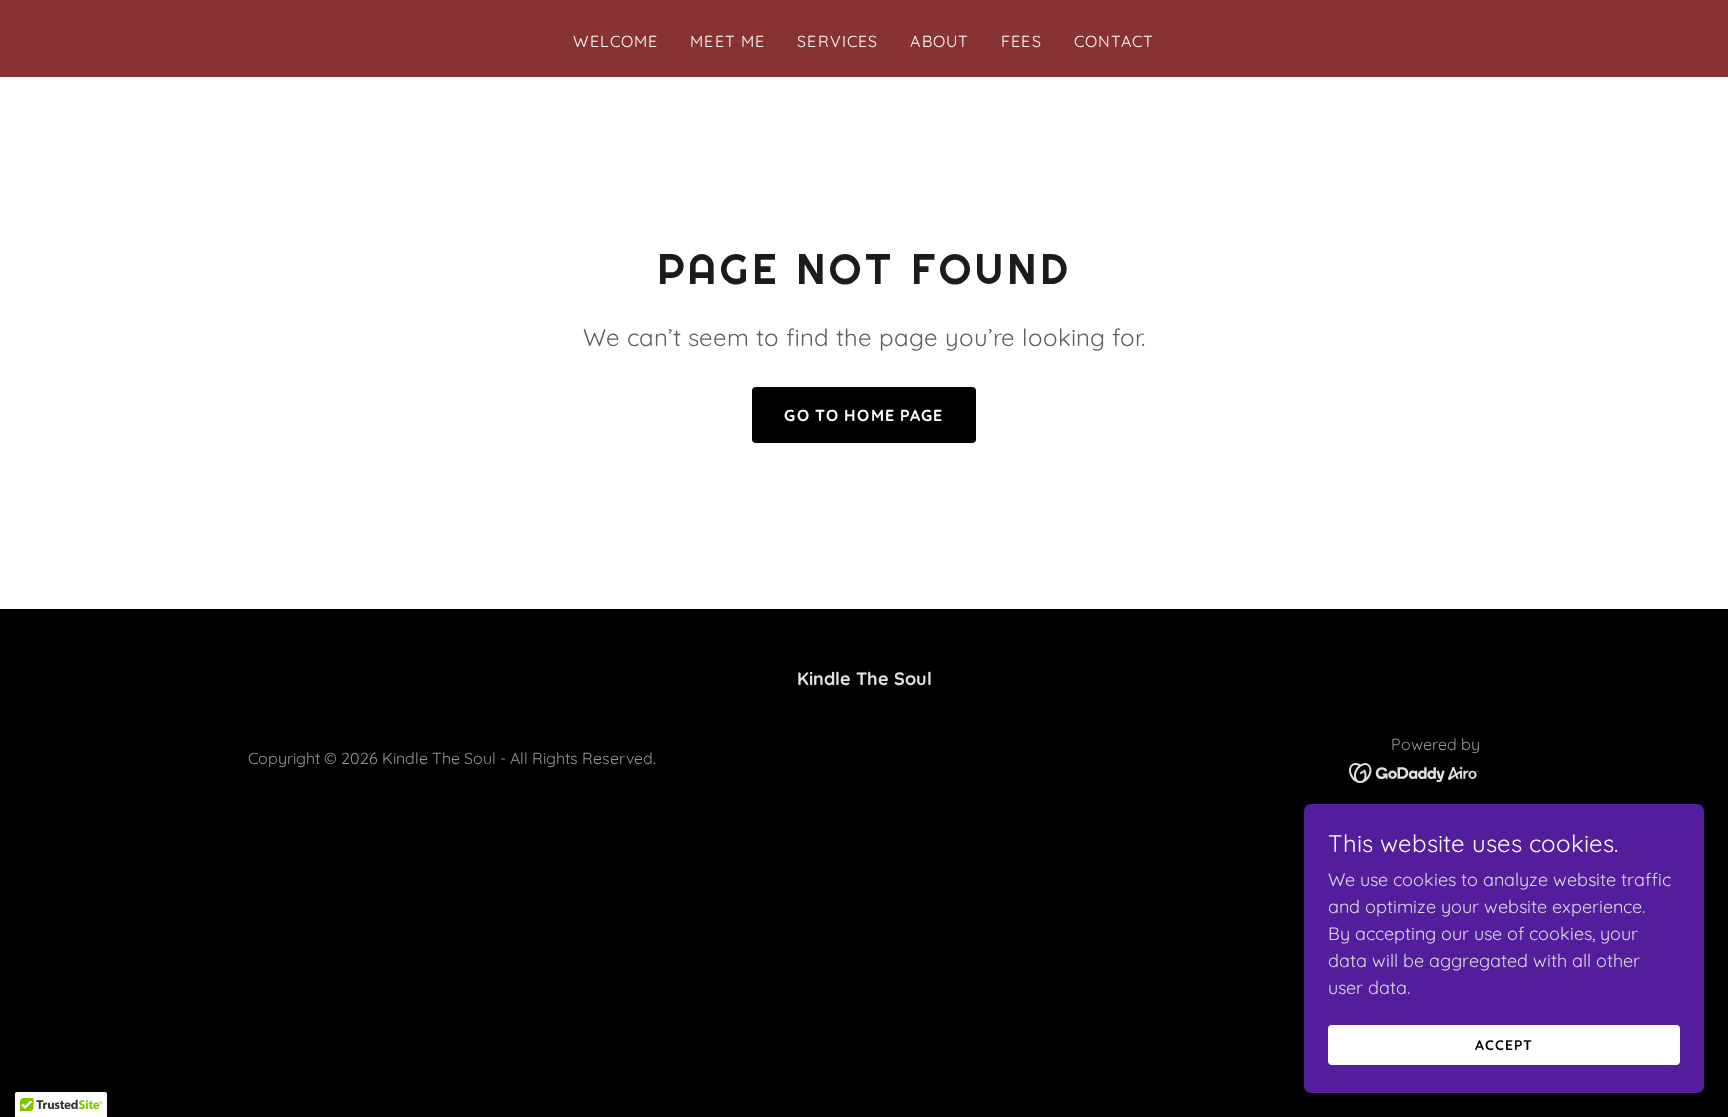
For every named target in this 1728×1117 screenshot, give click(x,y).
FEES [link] (1021, 41)
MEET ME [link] (727, 41)
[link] (1414, 771)
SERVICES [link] (837, 41)
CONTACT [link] (1114, 41)
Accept (1504, 1045)
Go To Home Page (863, 415)
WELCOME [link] (615, 41)
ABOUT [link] (939, 41)
